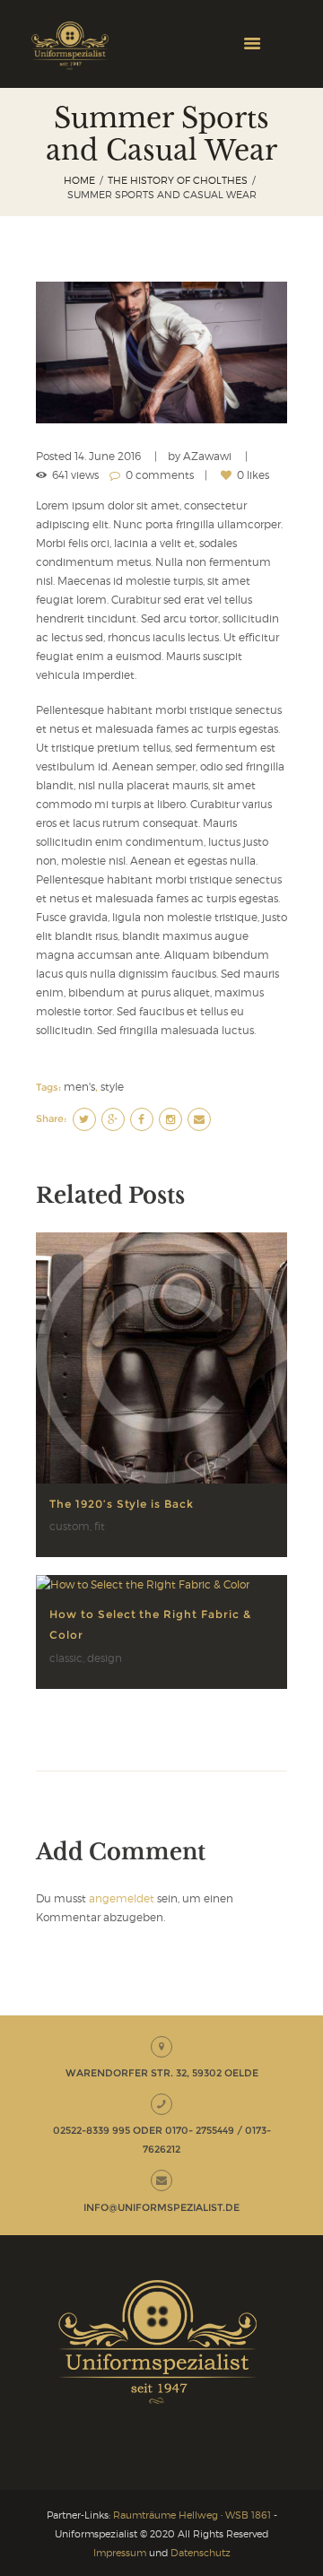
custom (70, 1526)
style (112, 1087)
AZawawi (207, 456)
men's (79, 1087)
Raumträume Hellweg (166, 2515)
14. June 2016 (108, 456)
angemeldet (122, 1898)
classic (66, 1658)
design (105, 1658)
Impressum (120, 2553)
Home (79, 181)
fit (100, 1526)
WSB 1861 (248, 2515)
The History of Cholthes (178, 181)
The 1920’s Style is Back (122, 1504)
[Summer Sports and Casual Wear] (161, 352)
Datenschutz (201, 2553)
